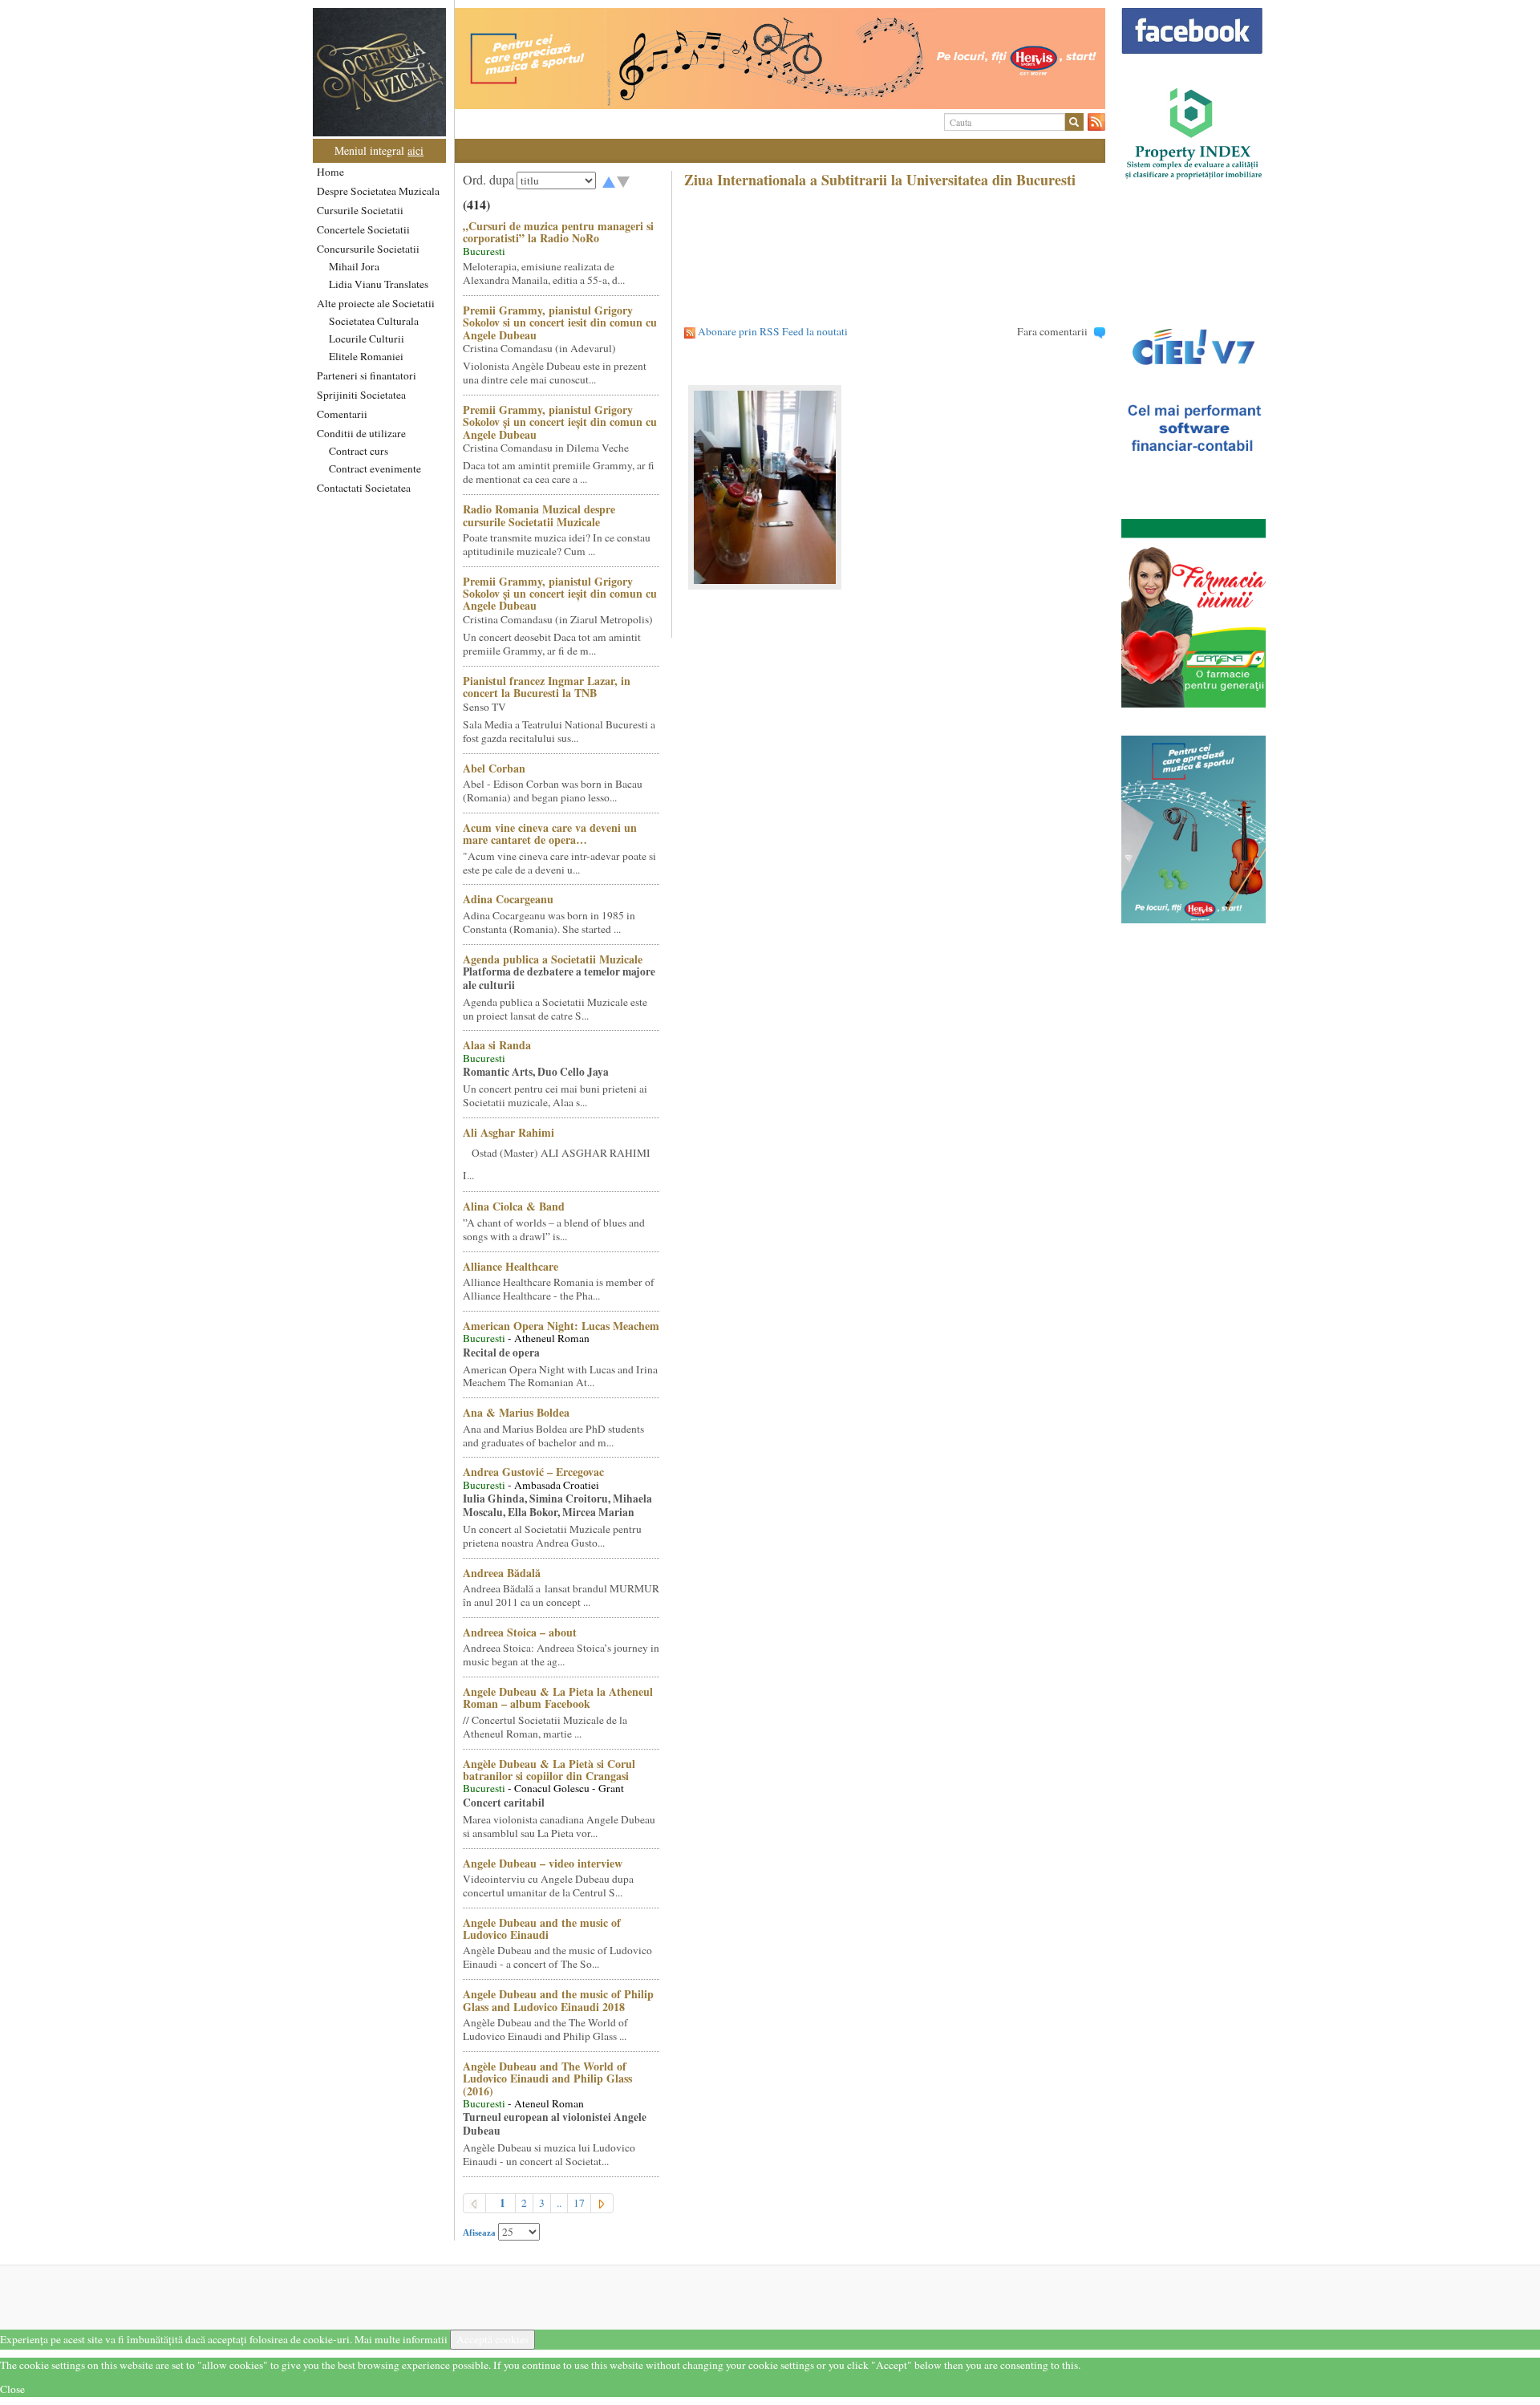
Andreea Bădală (502, 1573)
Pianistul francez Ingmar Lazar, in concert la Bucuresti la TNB (547, 687)
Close (12, 2389)
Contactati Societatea (364, 488)
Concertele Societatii (363, 229)
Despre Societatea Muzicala (378, 191)
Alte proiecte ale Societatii (376, 303)
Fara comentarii (1052, 331)
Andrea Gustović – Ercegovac (533, 1472)
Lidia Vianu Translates (379, 284)
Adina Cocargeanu (508, 899)
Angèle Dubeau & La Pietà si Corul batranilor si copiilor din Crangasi (549, 1770)
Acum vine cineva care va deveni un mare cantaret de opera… (550, 833)
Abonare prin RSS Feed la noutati (773, 331)
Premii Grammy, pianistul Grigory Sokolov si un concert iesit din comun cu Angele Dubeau (560, 322)
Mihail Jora (354, 266)
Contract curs (359, 451)
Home (330, 172)
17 (579, 2203)
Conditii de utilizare (361, 433)
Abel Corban (494, 768)
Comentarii (342, 414)
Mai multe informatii (401, 2339)
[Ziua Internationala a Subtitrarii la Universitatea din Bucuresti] (895, 487)
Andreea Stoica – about (520, 1632)
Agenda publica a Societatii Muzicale (553, 959)
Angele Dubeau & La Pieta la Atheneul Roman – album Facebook (558, 1697)
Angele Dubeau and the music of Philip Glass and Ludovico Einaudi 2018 (558, 2000)
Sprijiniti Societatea (361, 395)
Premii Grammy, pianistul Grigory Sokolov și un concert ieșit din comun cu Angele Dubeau (560, 422)
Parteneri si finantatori (367, 375)
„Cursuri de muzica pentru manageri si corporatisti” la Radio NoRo (558, 232)
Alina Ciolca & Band (514, 1206)
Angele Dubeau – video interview (543, 1863)
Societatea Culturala (374, 321)
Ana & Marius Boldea (516, 1412)
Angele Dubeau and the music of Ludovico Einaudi (542, 1928)
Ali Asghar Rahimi (509, 1132)
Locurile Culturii (367, 339)
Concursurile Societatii (368, 249)
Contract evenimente (375, 468)
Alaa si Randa (497, 1045)
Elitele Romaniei (366, 356)
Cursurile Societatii (360, 210)
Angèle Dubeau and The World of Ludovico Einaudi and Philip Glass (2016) (547, 2079)
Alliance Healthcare (511, 1266)
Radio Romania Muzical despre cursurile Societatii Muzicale (539, 515)
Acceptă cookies (492, 2339)
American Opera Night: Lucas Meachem (561, 1326)
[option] (780, 59)
